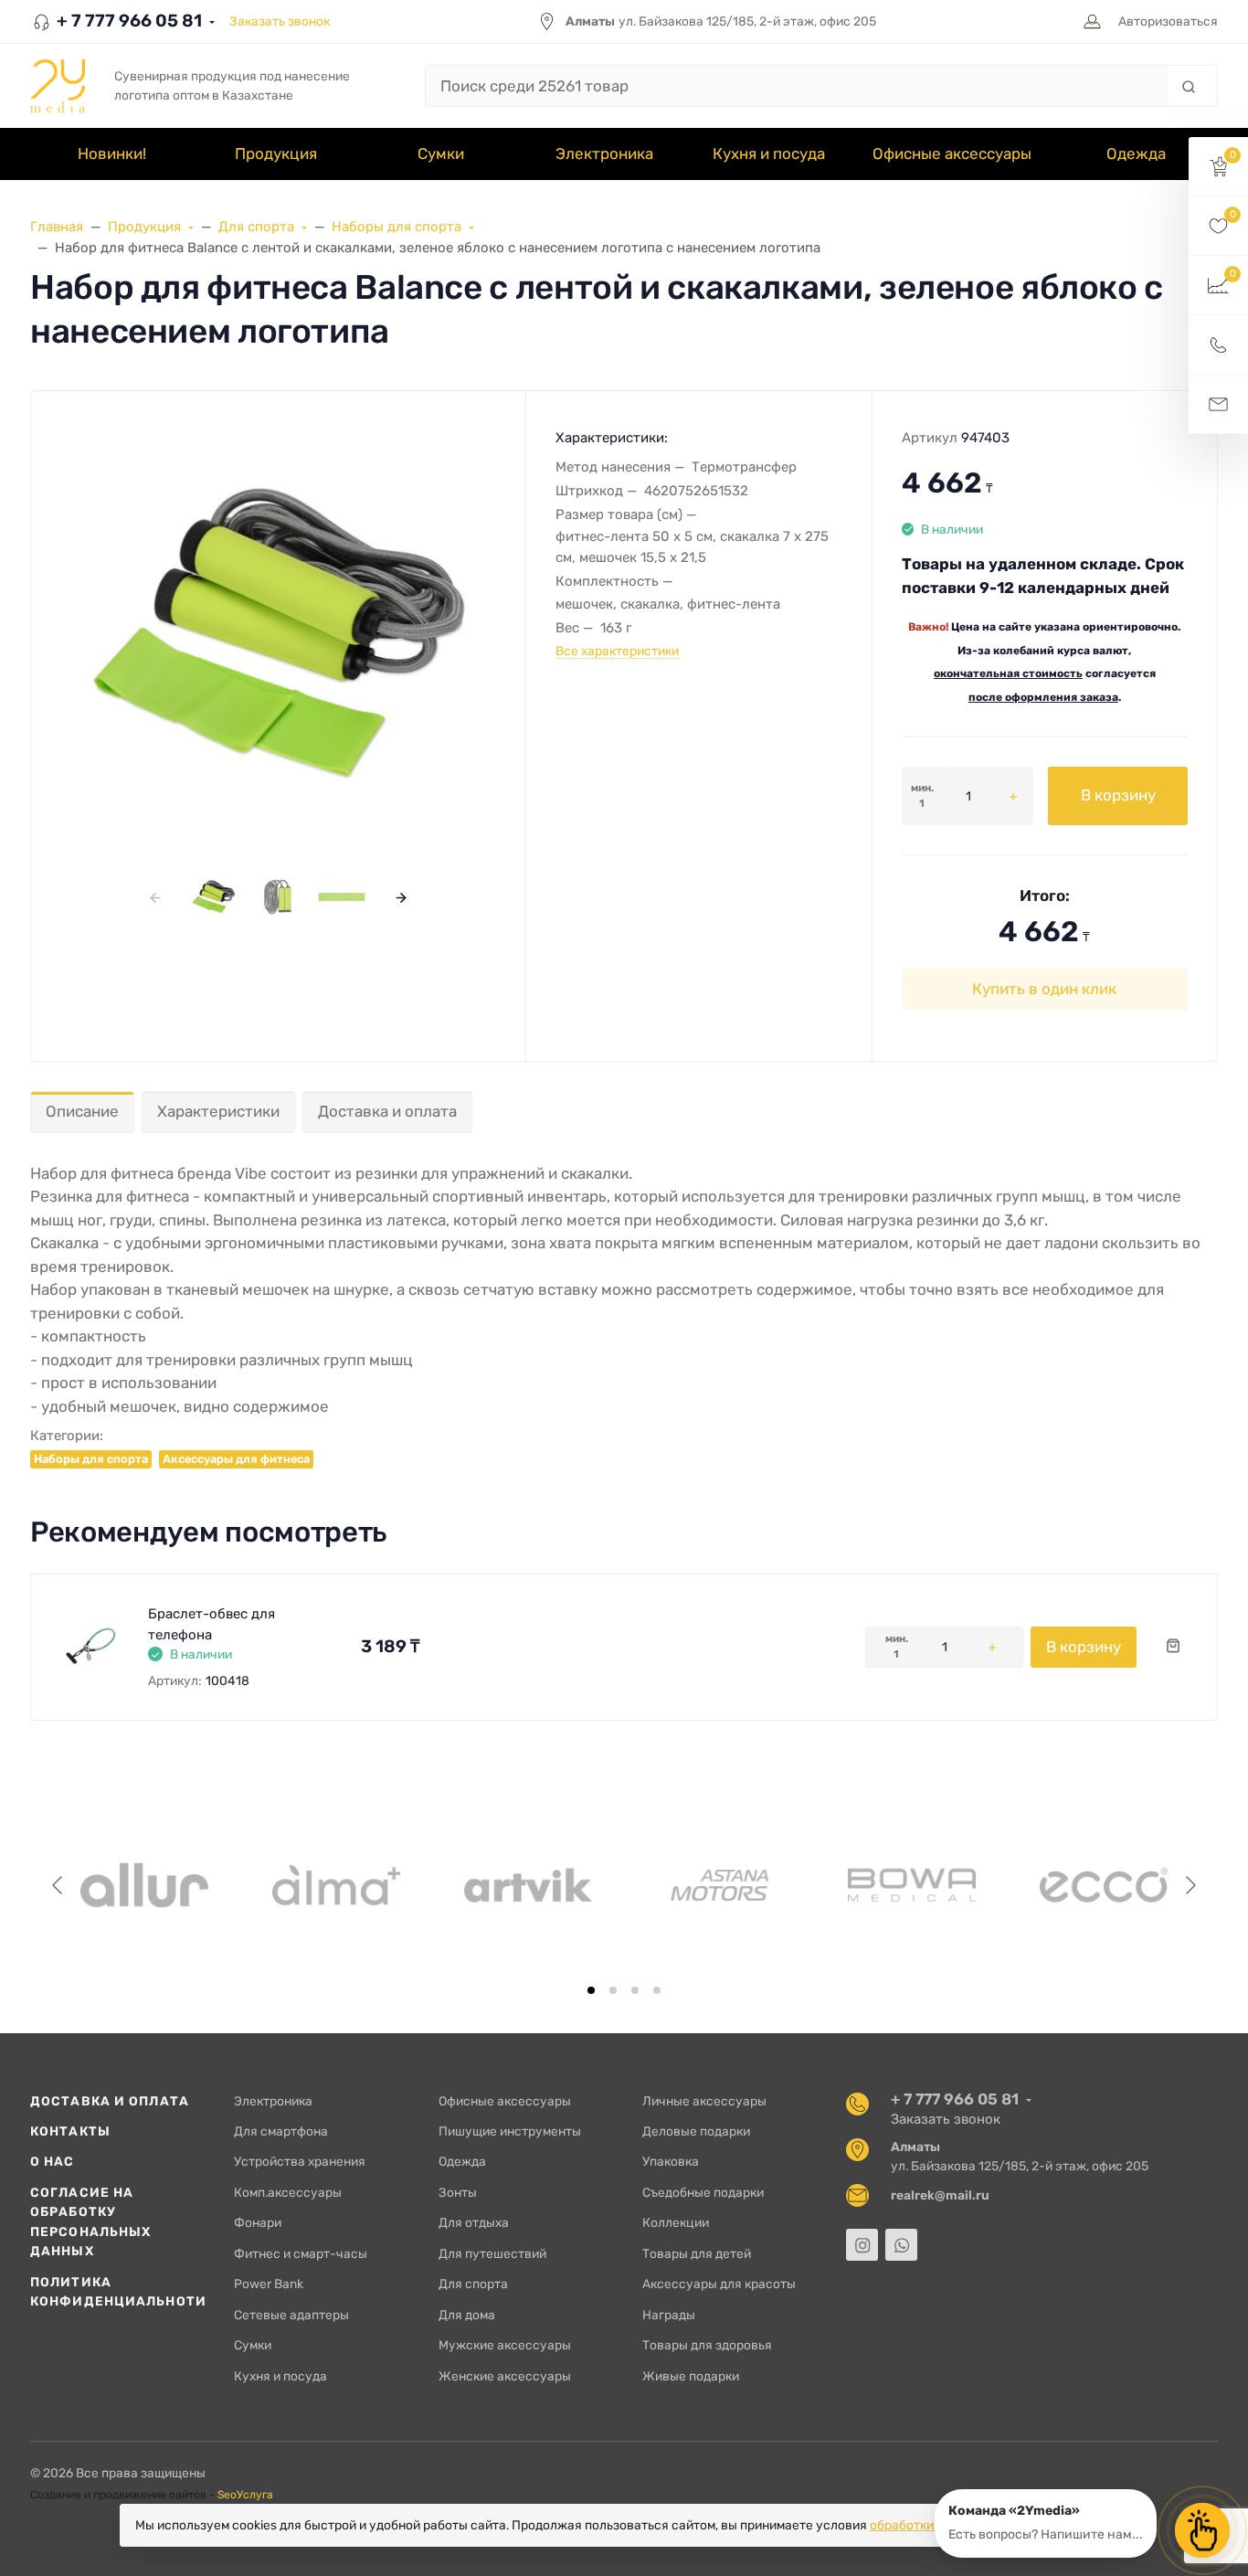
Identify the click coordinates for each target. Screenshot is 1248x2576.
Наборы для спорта (91, 1459)
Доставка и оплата (387, 1111)
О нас (53, 2161)
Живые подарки (691, 2376)
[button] (1218, 167)
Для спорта (473, 2284)
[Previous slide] (58, 1885)
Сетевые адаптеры (291, 2315)
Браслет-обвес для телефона (212, 1624)
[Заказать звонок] (1218, 345)
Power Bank (269, 2284)
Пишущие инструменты (510, 2131)
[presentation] (155, 897)
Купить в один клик (1044, 989)
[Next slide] (1190, 1885)
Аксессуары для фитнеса (236, 1459)
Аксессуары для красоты (719, 2284)
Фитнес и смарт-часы (301, 2253)
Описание (82, 1111)
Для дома (467, 2315)
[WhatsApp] (901, 2245)
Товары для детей (697, 2253)
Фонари (258, 2222)
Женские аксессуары (505, 2376)
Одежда (462, 2161)
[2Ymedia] (58, 86)
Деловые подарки (696, 2131)
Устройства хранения (300, 2161)
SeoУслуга (245, 2495)
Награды (669, 2315)
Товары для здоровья (707, 2345)
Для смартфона (281, 2131)
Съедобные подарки (703, 2192)
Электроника (273, 2101)
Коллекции (676, 2222)
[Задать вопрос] (1218, 404)
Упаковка (671, 2161)
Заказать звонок (280, 21)
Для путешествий (492, 2253)
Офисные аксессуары (505, 2101)
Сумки (253, 2345)
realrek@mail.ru (940, 2195)
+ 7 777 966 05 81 (127, 21)
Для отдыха (474, 2222)
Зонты (458, 2192)
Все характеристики (617, 651)
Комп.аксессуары (288, 2192)
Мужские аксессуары (505, 2345)
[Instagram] (862, 2245)
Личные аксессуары (704, 2101)
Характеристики (218, 1111)
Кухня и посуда (280, 2376)
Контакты (70, 2131)
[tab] (591, 1990)
